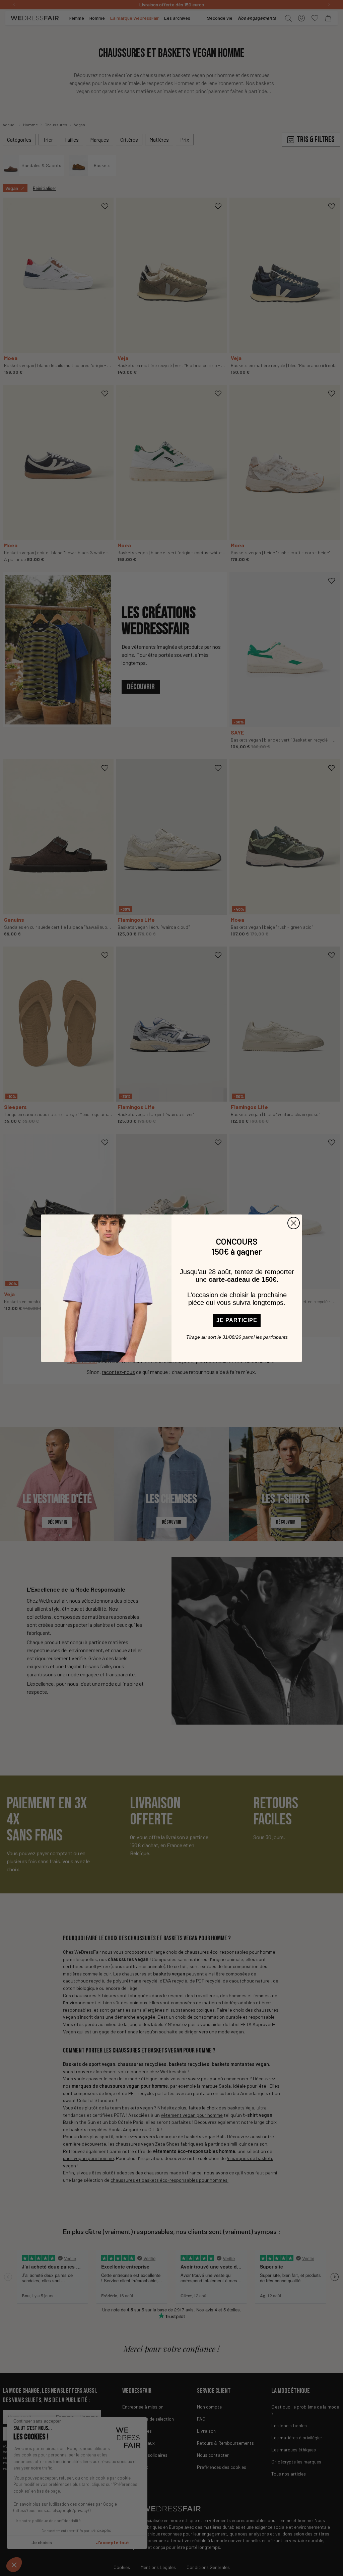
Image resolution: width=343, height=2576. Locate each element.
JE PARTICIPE (237, 1320)
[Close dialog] (294, 1223)
